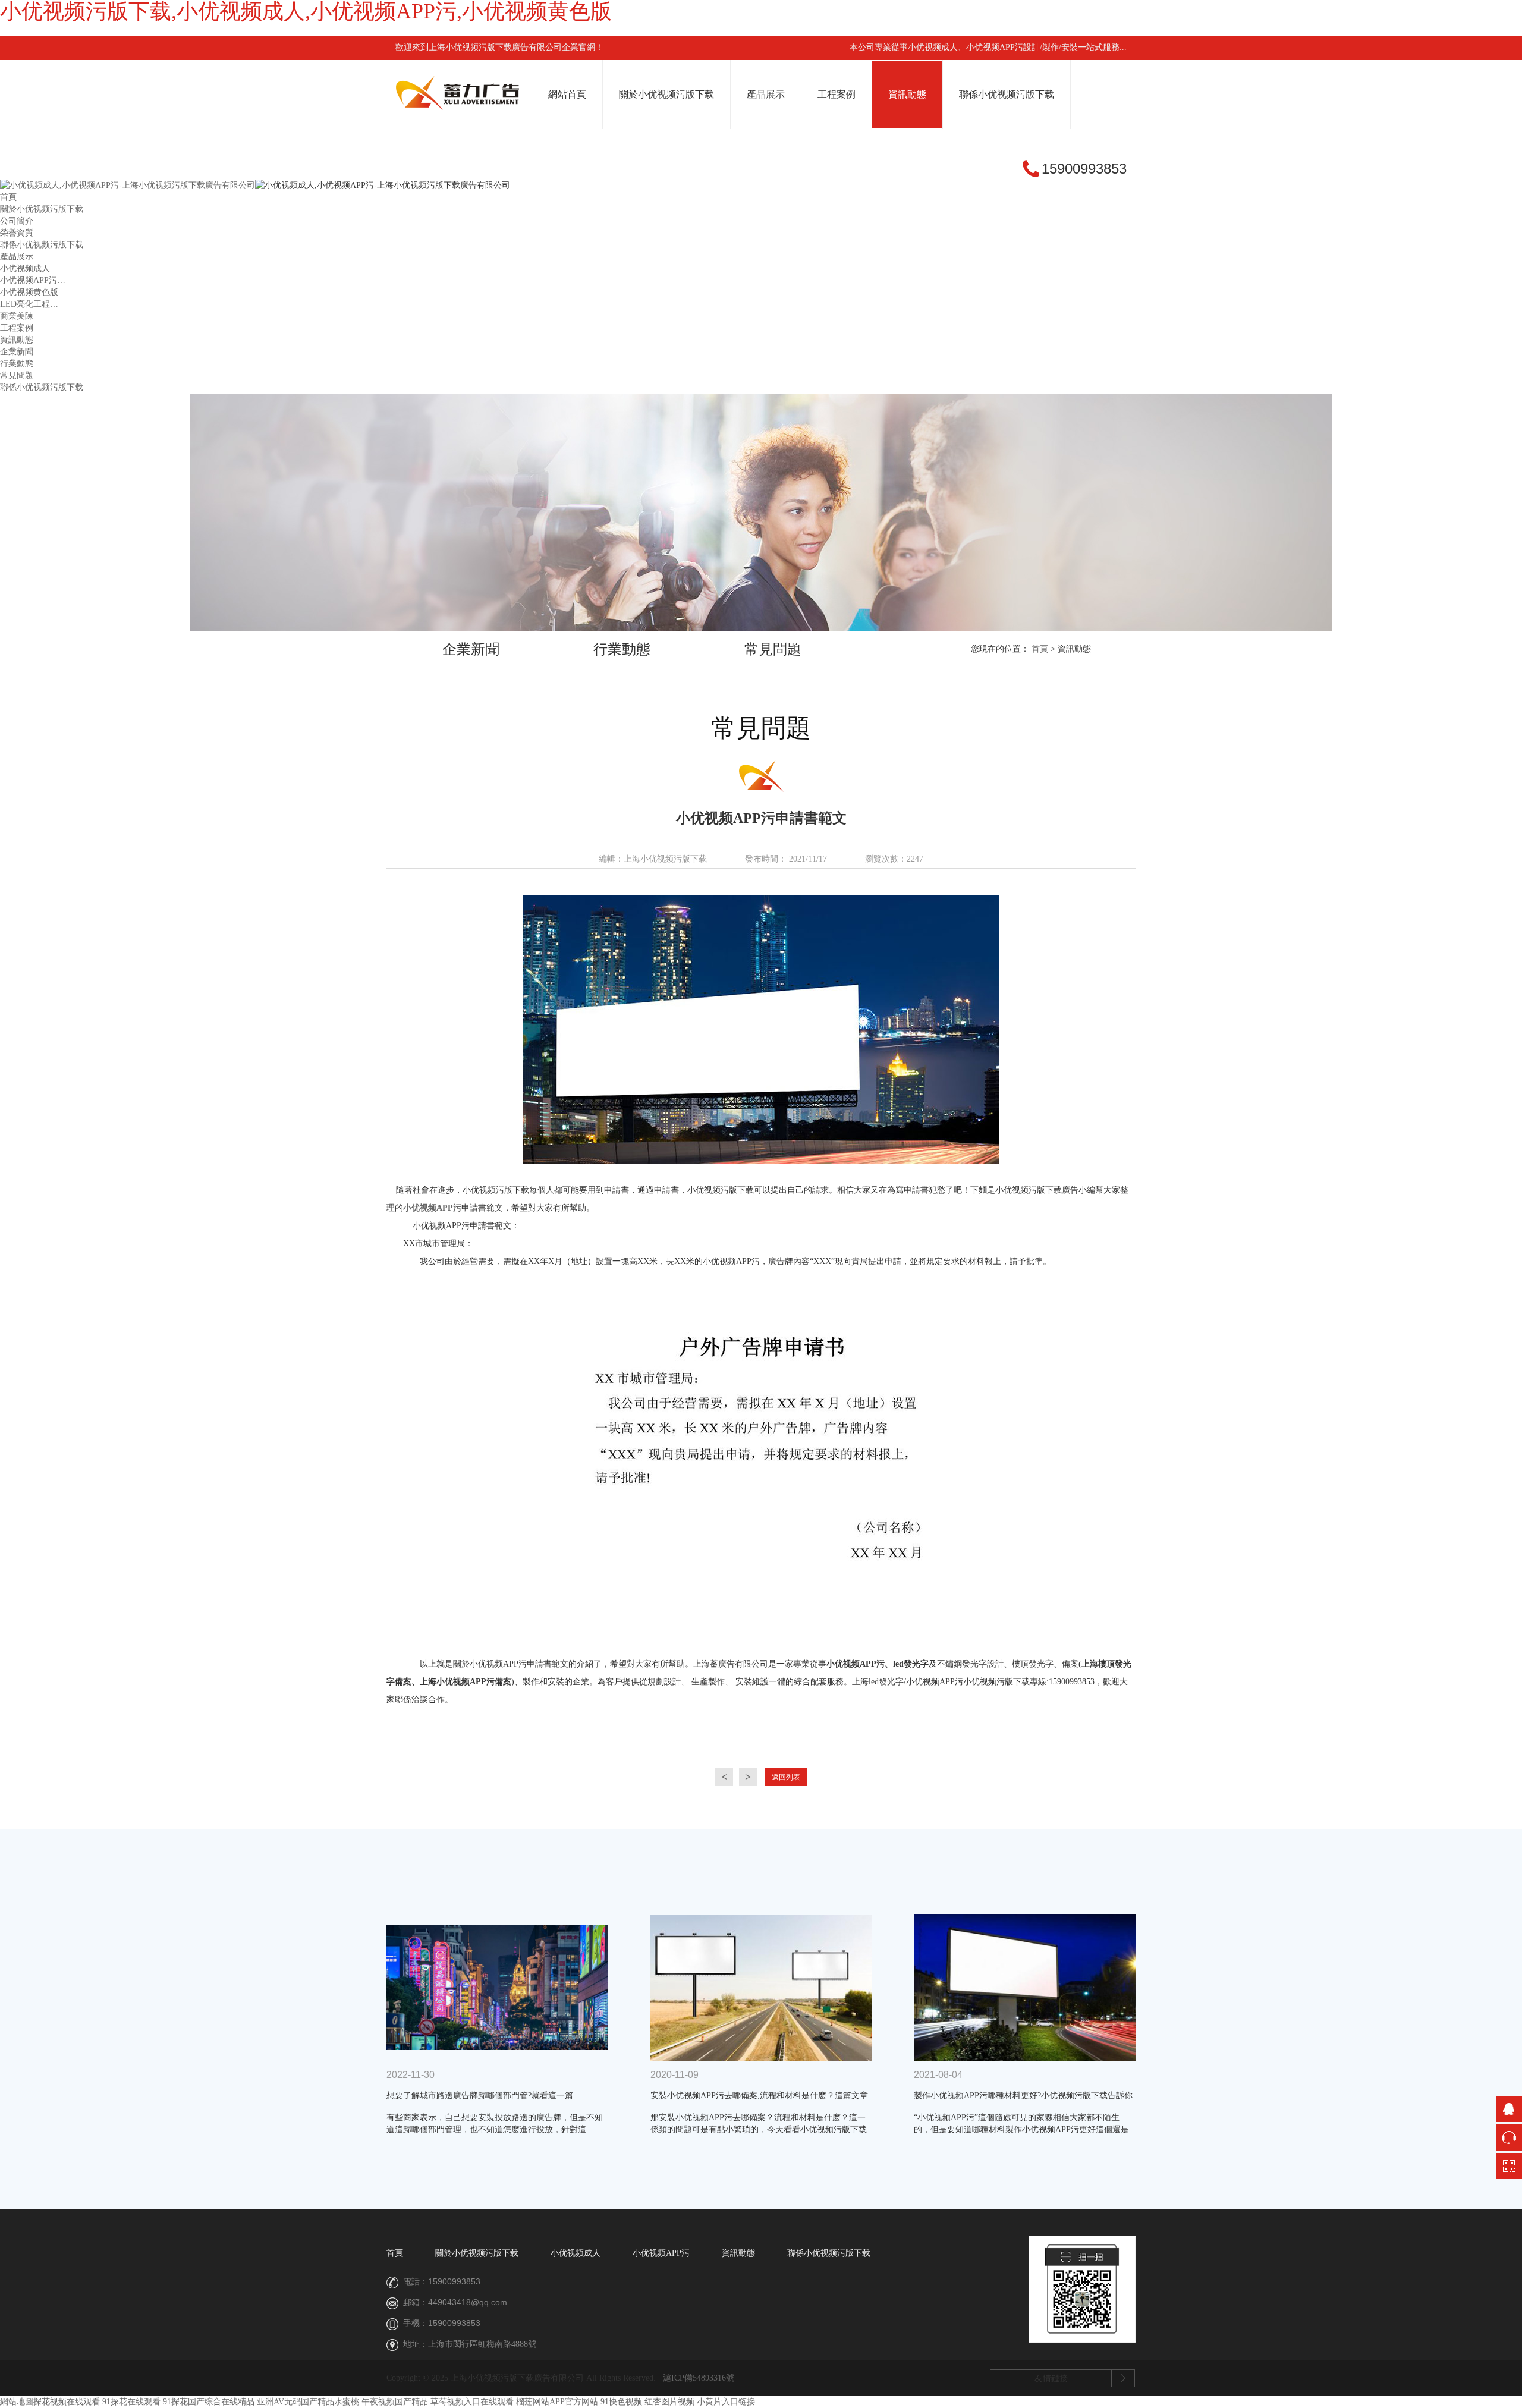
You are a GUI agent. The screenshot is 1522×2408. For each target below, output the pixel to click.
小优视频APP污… (33, 280)
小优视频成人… (29, 268)
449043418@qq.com (468, 2302)
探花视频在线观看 (67, 2402)
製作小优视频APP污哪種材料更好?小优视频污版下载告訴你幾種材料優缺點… (1023, 2097)
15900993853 (454, 2281)
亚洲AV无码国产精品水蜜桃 (308, 2402)
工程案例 (837, 94)
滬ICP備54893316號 (699, 2378)
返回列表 (786, 1777)
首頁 (8, 197)
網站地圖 (17, 2402)
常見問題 (17, 375)
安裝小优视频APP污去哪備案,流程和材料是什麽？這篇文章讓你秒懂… (759, 2097)
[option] (471, 650)
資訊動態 (907, 94)
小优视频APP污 (432, 1208)
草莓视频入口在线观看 (472, 2402)
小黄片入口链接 (726, 2402)
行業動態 (17, 364)
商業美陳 (17, 316)
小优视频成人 (576, 2253)
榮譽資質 (17, 233)
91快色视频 (621, 2402)
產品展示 (766, 94)
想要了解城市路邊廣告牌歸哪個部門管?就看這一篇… (484, 2096)
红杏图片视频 (669, 2402)
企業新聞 (17, 352)
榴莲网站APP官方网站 (557, 2402)
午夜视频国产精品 (395, 2402)
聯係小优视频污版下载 (1007, 94)
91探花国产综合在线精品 (209, 2402)
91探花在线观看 (131, 2402)
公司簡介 (17, 221)
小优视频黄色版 (29, 292)
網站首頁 (567, 94)
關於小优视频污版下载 (666, 94)
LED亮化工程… (29, 304)
